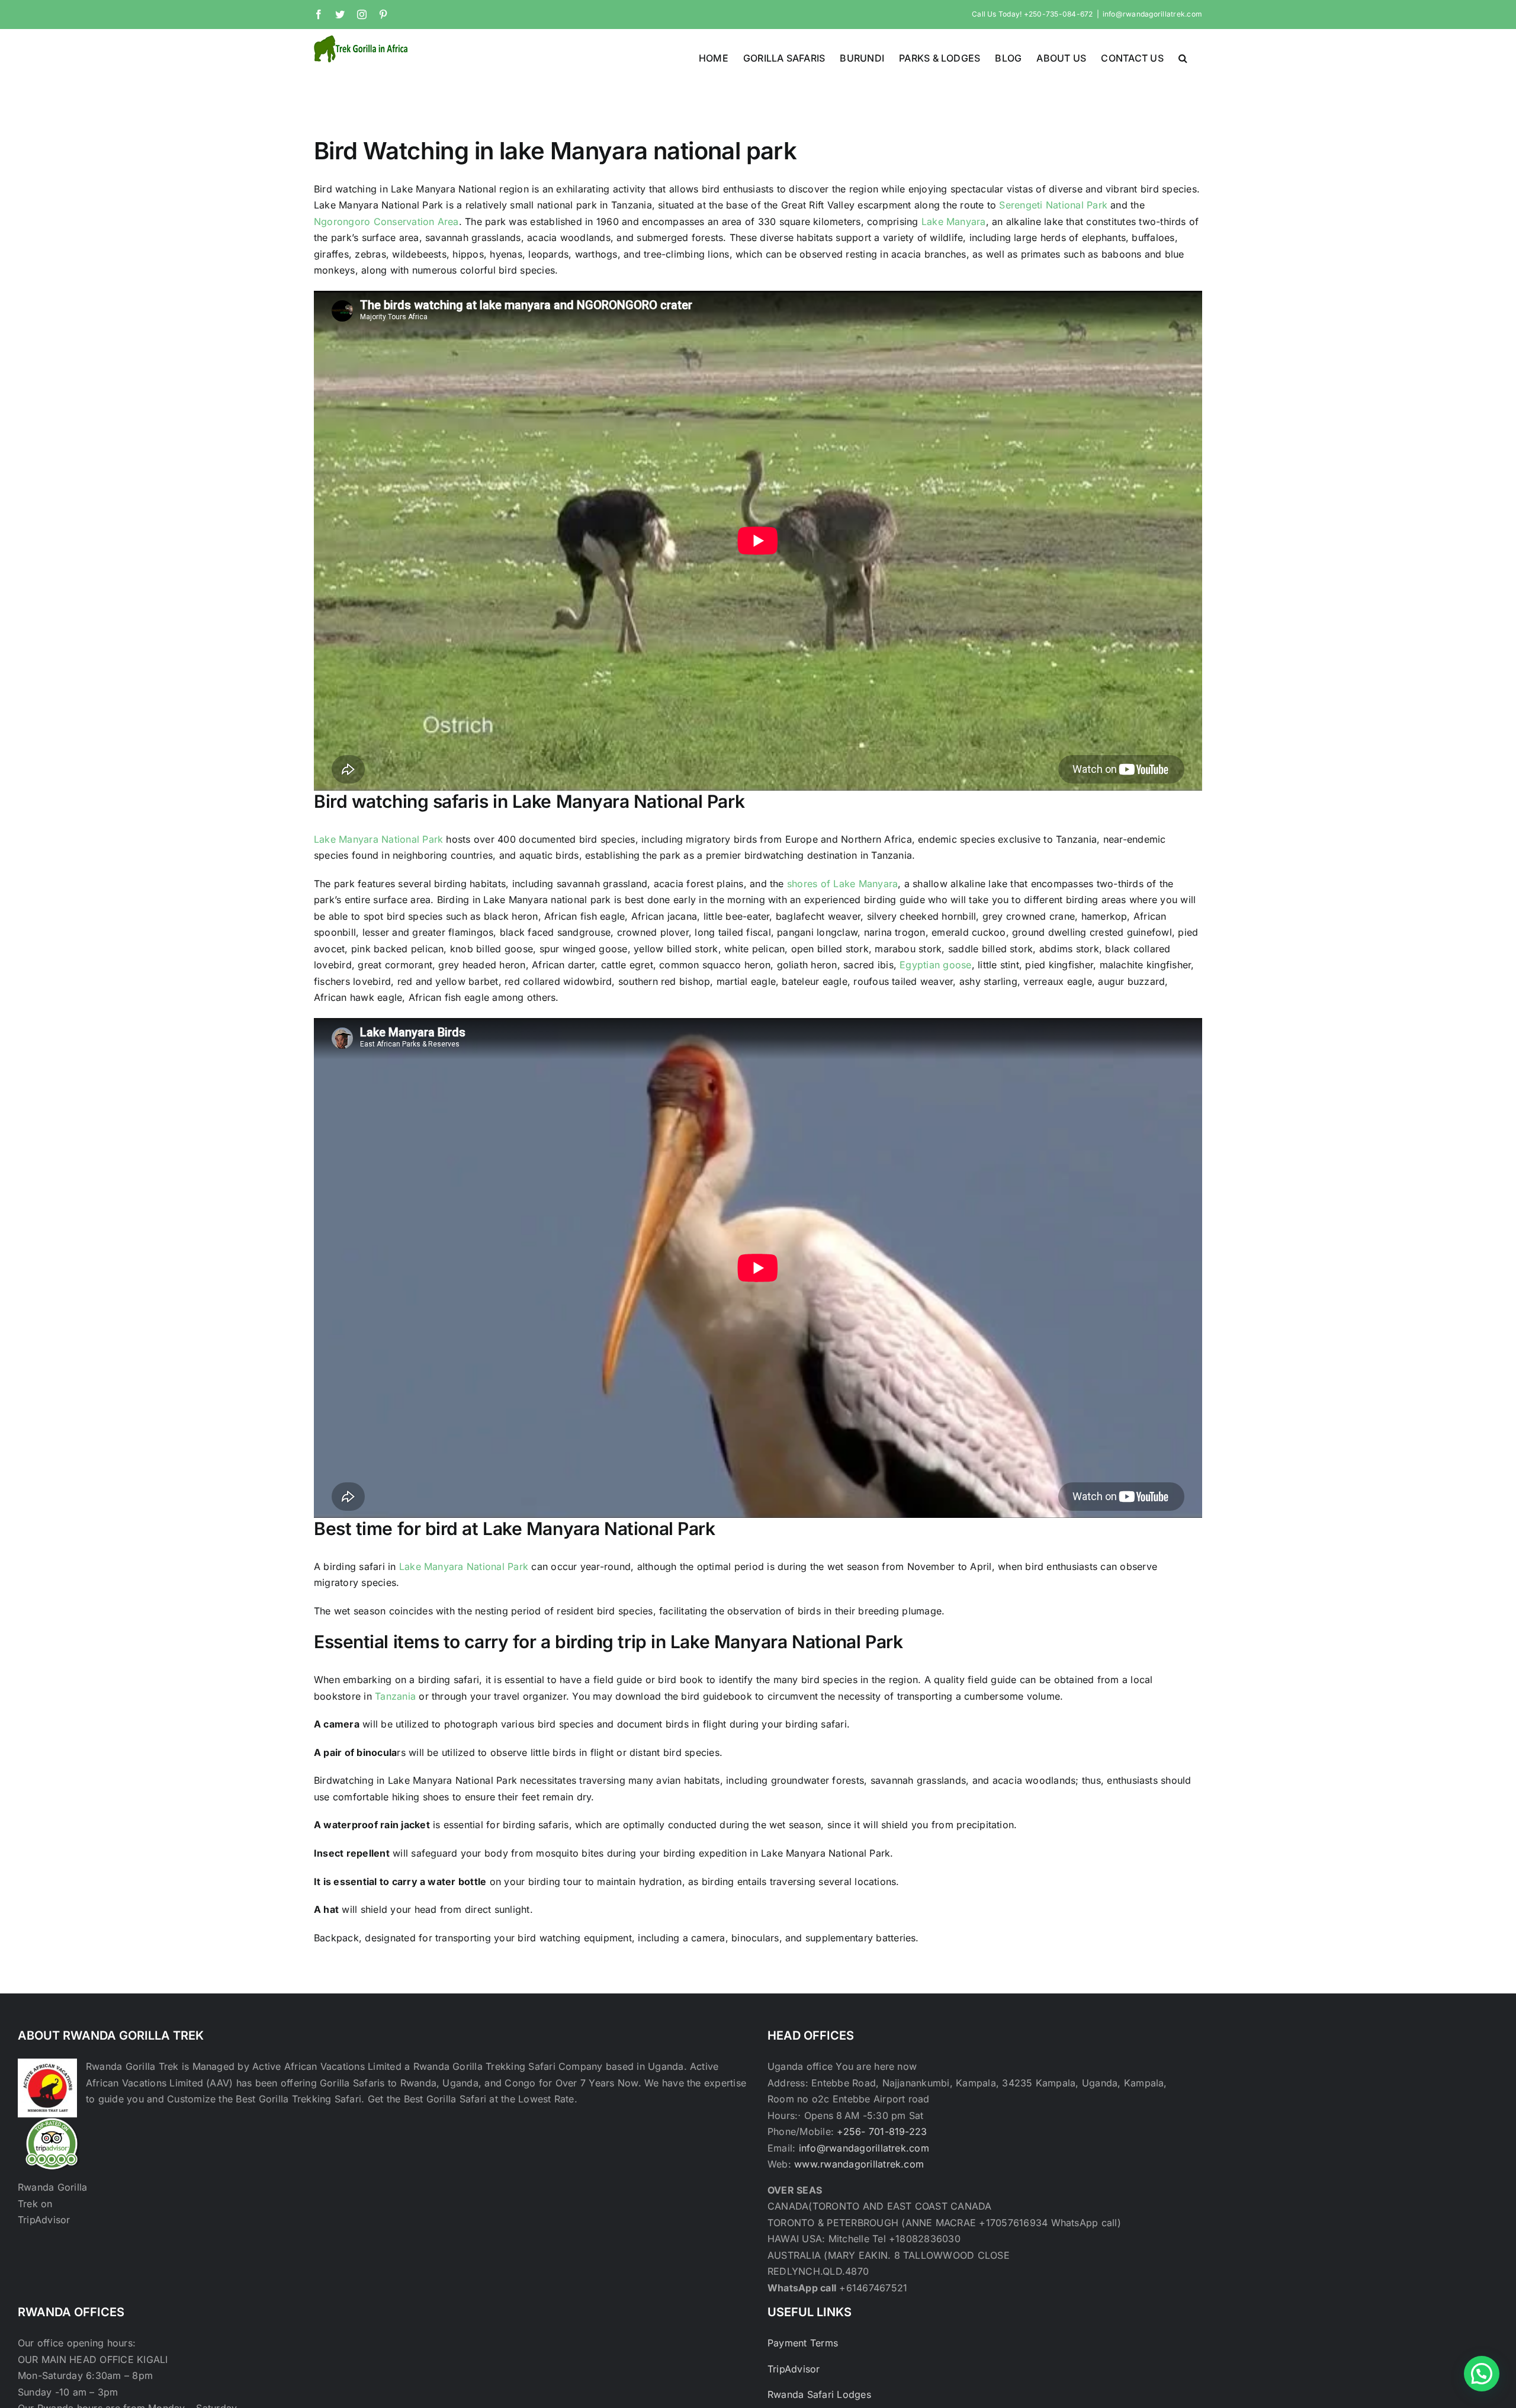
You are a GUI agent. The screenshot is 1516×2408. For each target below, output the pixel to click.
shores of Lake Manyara (842, 884)
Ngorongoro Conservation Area (386, 221)
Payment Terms (803, 2343)
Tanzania (395, 1696)
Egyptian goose (934, 965)
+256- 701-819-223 (882, 2131)
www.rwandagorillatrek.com (859, 2164)
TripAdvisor (794, 2369)
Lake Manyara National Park (380, 839)
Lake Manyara (954, 221)
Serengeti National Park (1053, 205)
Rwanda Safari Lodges (819, 2394)
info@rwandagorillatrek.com (1152, 14)
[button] (1183, 57)
